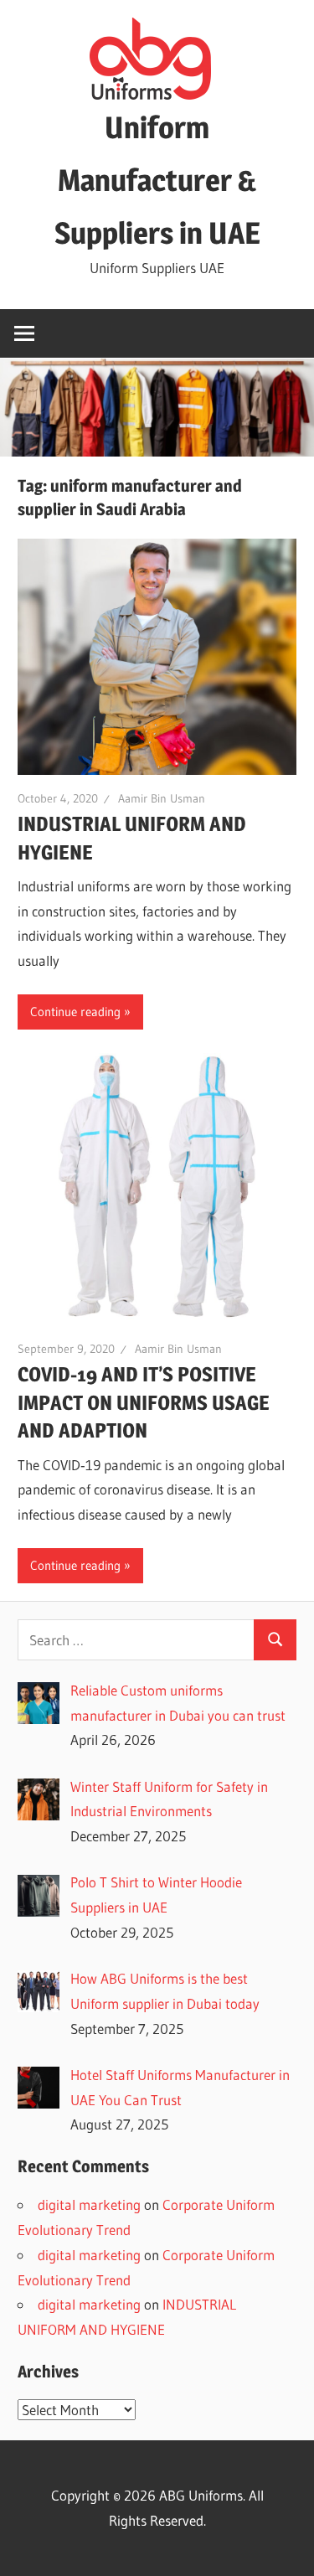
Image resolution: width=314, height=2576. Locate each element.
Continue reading (75, 1012)
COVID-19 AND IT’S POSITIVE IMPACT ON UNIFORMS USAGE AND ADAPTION (144, 1403)
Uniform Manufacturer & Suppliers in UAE (157, 180)
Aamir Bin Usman (162, 798)
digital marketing (89, 2204)
